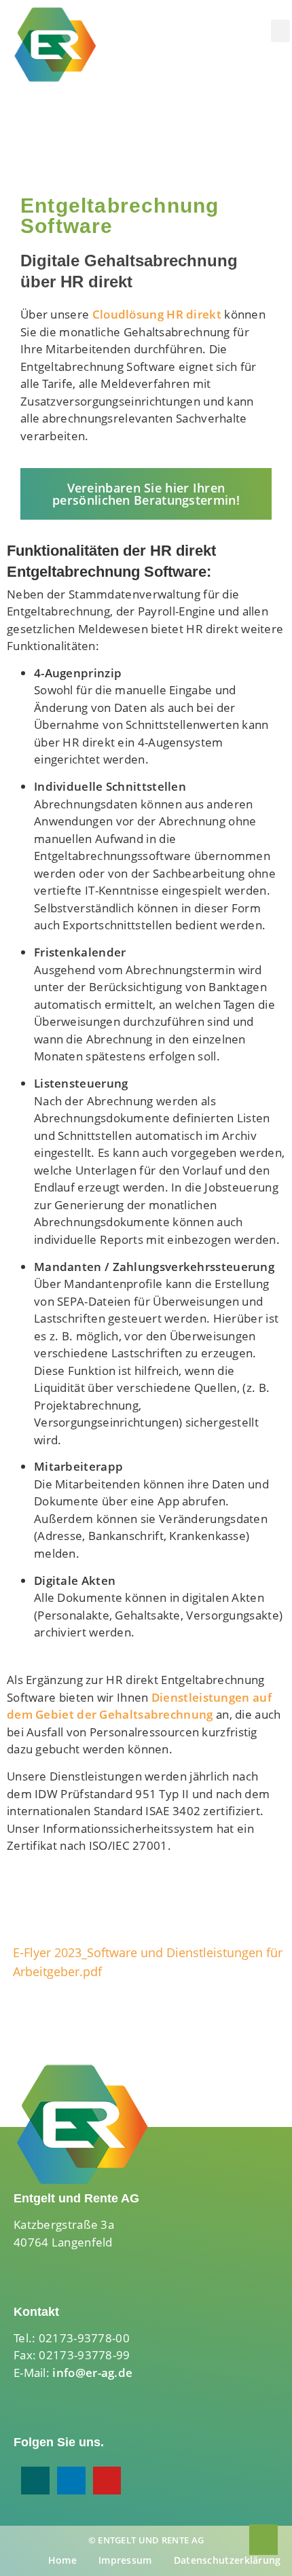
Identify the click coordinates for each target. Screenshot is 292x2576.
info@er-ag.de (92, 2373)
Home (62, 2560)
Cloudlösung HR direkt (157, 314)
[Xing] (35, 2481)
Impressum (125, 2560)
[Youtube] (107, 2481)
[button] (280, 31)
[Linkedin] (71, 2481)
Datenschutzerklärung (227, 2560)
